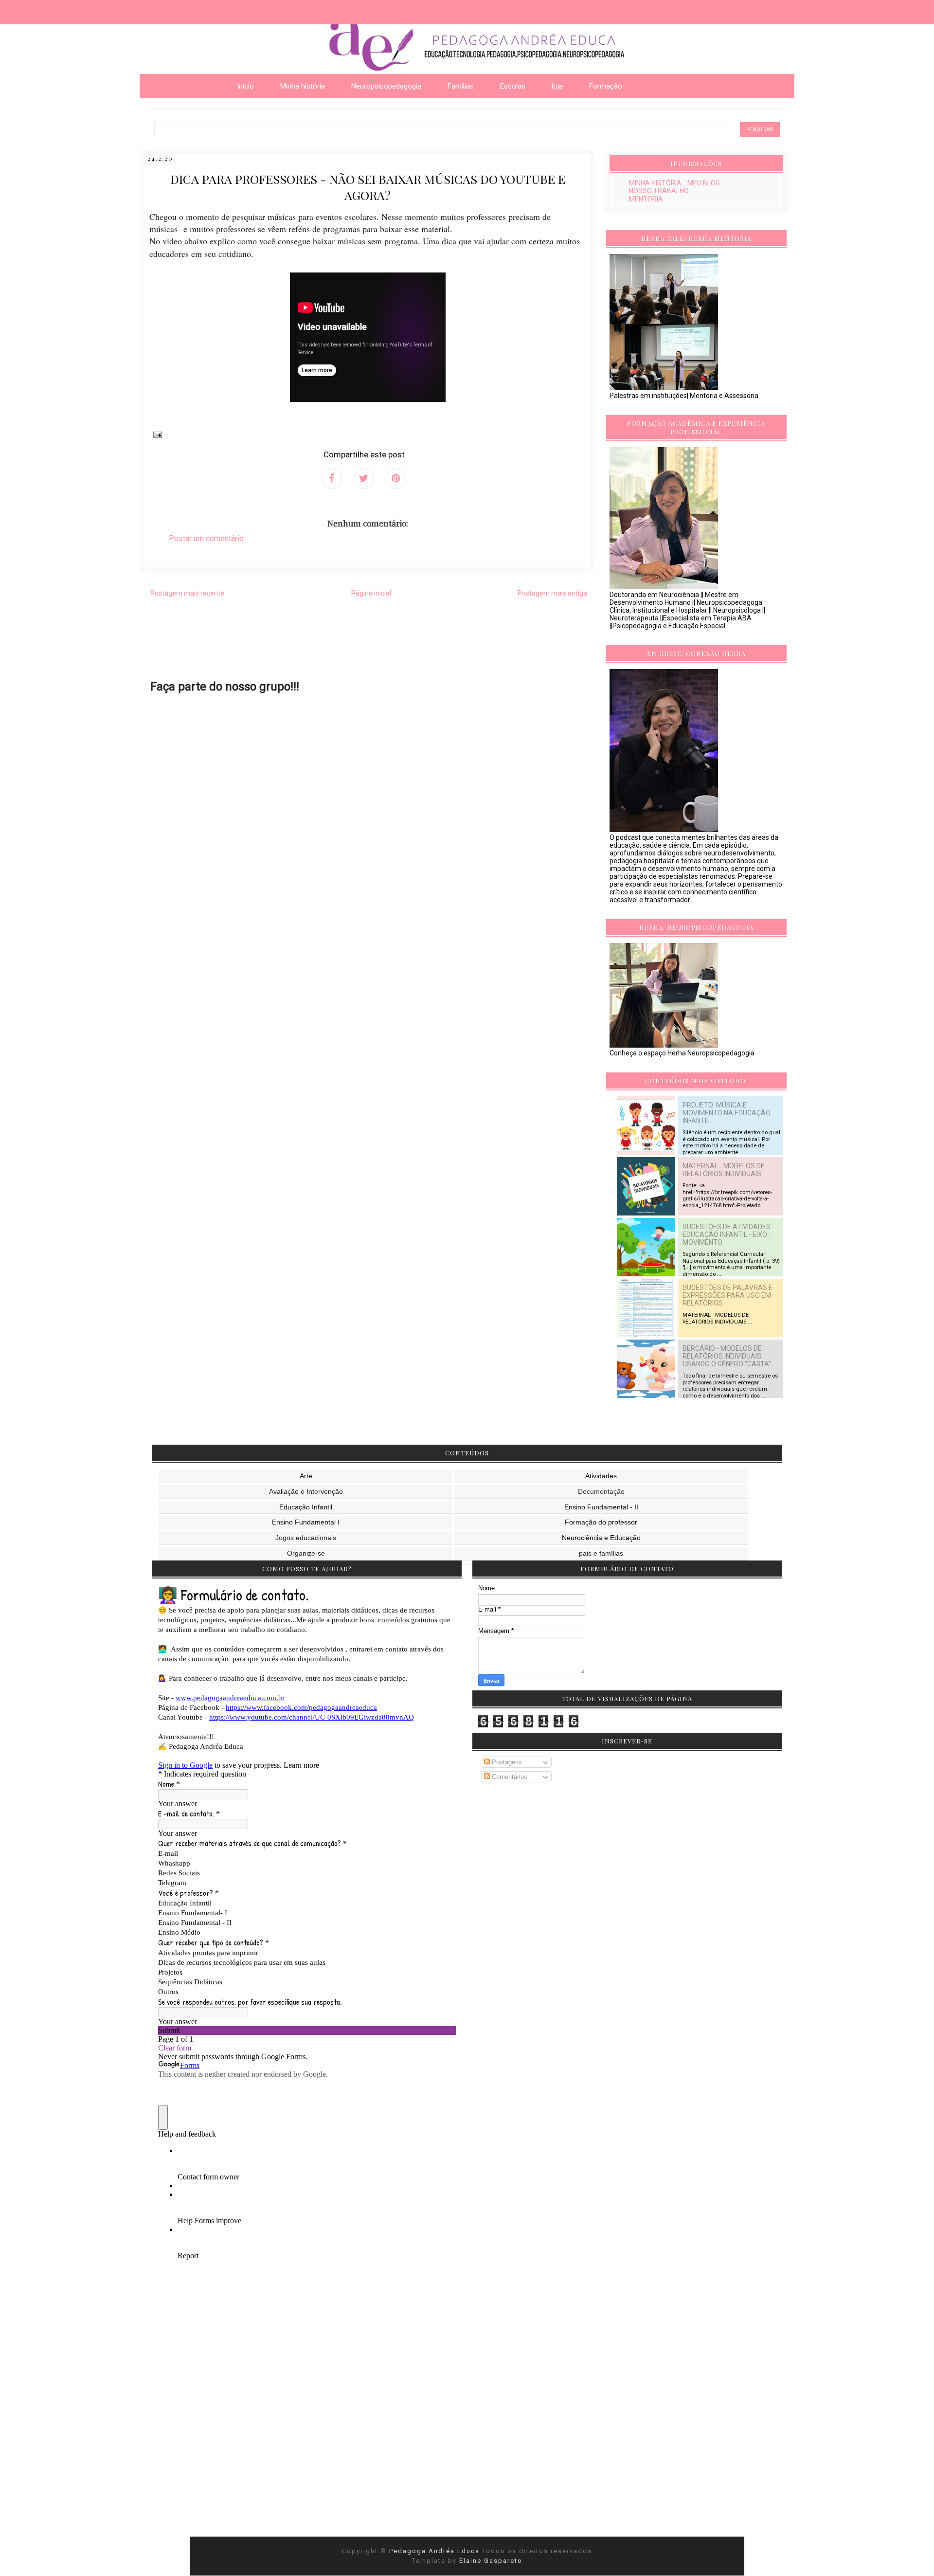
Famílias (461, 86)
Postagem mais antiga (552, 593)
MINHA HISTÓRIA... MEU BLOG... (677, 183)
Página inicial (371, 593)
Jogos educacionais (306, 1538)
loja (557, 86)
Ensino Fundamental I (306, 1522)
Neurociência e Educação (601, 1538)
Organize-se (306, 1553)
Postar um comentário (206, 538)
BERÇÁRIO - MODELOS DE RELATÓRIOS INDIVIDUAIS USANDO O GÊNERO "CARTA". (727, 1356)
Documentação (601, 1491)
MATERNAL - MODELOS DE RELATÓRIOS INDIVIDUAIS (724, 1170)
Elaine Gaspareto (491, 2561)
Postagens (506, 1762)
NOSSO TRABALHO (659, 191)
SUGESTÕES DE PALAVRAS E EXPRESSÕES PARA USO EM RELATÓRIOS (727, 1295)
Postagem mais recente (187, 593)
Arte (306, 1476)
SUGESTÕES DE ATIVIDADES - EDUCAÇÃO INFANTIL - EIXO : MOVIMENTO (728, 1234)
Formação (606, 86)
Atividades (601, 1476)
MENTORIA (646, 199)
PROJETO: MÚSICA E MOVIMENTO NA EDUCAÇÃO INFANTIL (727, 1113)
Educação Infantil (306, 1507)
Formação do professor (601, 1522)
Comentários (509, 1777)
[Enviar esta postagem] (156, 434)
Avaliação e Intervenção (306, 1491)
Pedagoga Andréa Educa (436, 2551)
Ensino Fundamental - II (601, 1507)
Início (245, 86)
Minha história (303, 86)
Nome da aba (71, 9)
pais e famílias (601, 1553)
